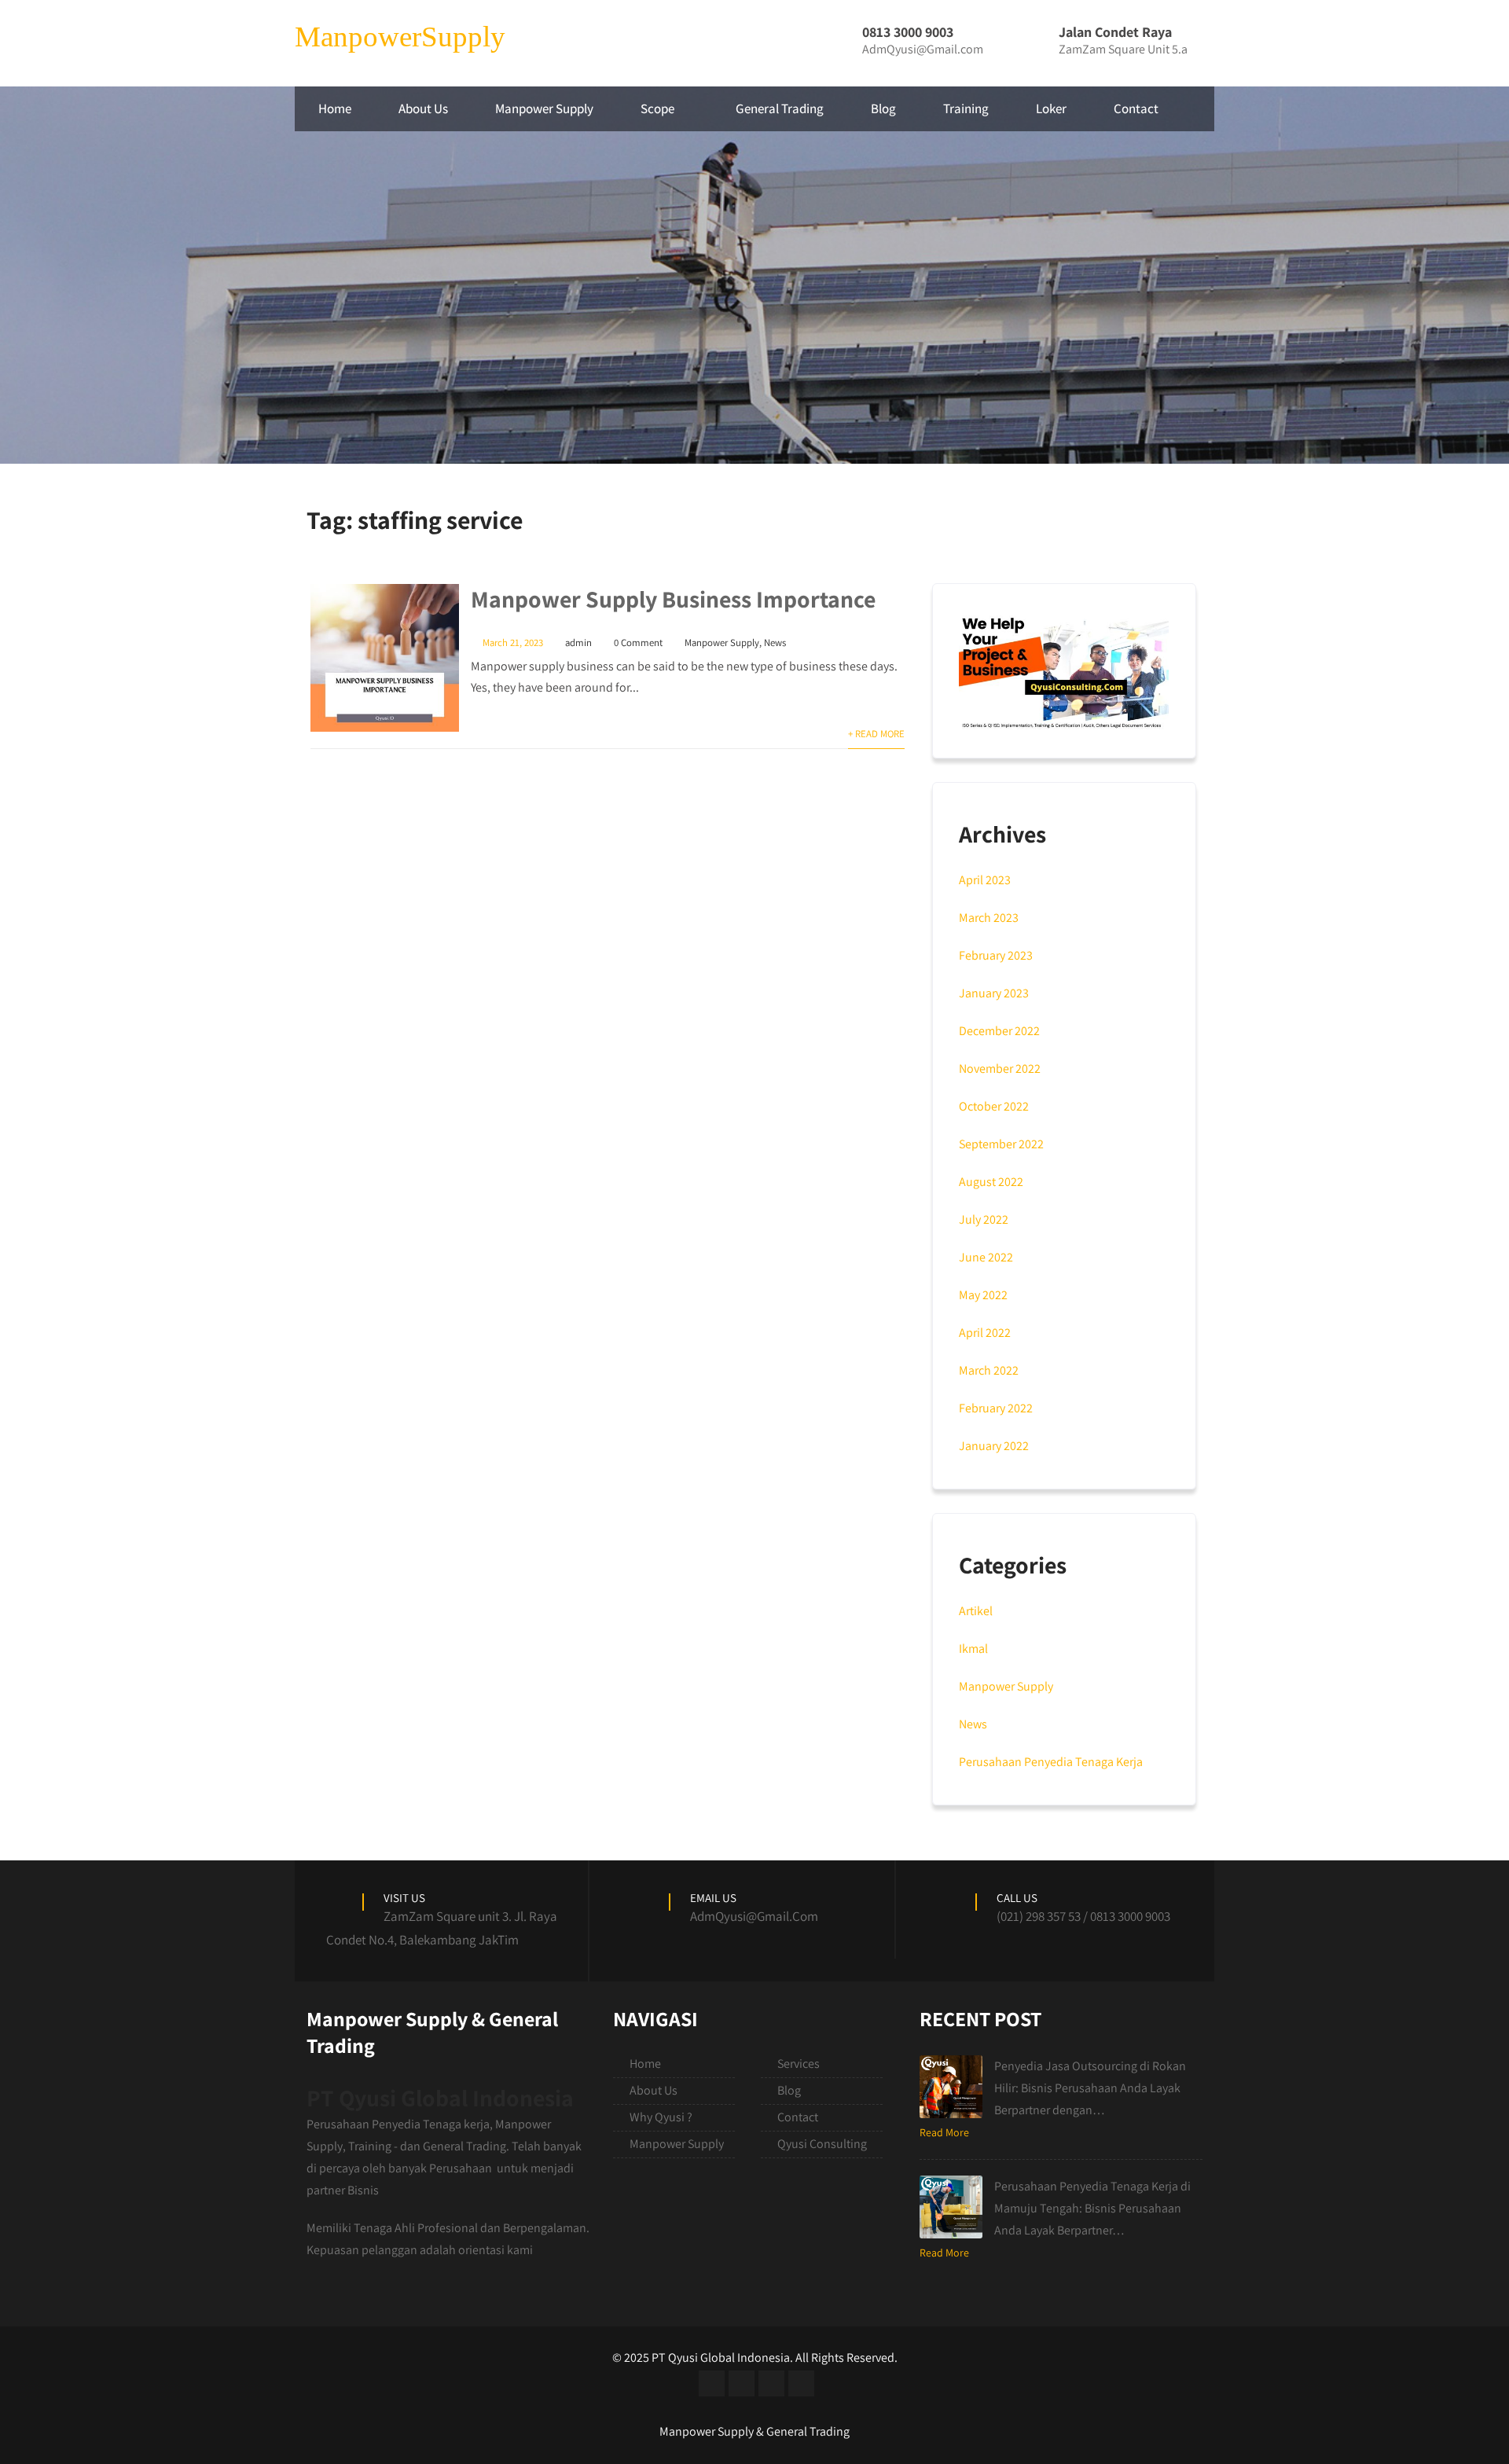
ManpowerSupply (400, 37)
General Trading (780, 108)
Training (966, 108)
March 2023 (989, 918)
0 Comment (638, 643)
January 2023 (994, 993)
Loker (1051, 108)
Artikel (976, 1611)
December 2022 (999, 1031)
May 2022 (983, 1295)
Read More (944, 2132)
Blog (883, 108)
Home (335, 108)
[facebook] (712, 2383)
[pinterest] (801, 2383)
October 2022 (994, 1106)
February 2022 (996, 1408)
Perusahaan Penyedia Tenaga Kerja (1051, 1762)
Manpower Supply (544, 108)
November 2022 (1000, 1069)
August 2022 (991, 1182)
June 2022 (986, 1257)
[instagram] (771, 2383)
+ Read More (876, 734)
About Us (423, 108)
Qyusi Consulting (822, 2144)
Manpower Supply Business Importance (673, 599)
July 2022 (984, 1219)
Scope (657, 108)
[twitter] (742, 2383)
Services (799, 2064)
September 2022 (1001, 1144)
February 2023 (996, 955)
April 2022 (985, 1333)
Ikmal (973, 1649)
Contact (1136, 108)
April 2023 (985, 880)
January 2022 (994, 1446)
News (775, 643)
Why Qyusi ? (661, 2117)
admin (578, 643)
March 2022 (989, 1370)
